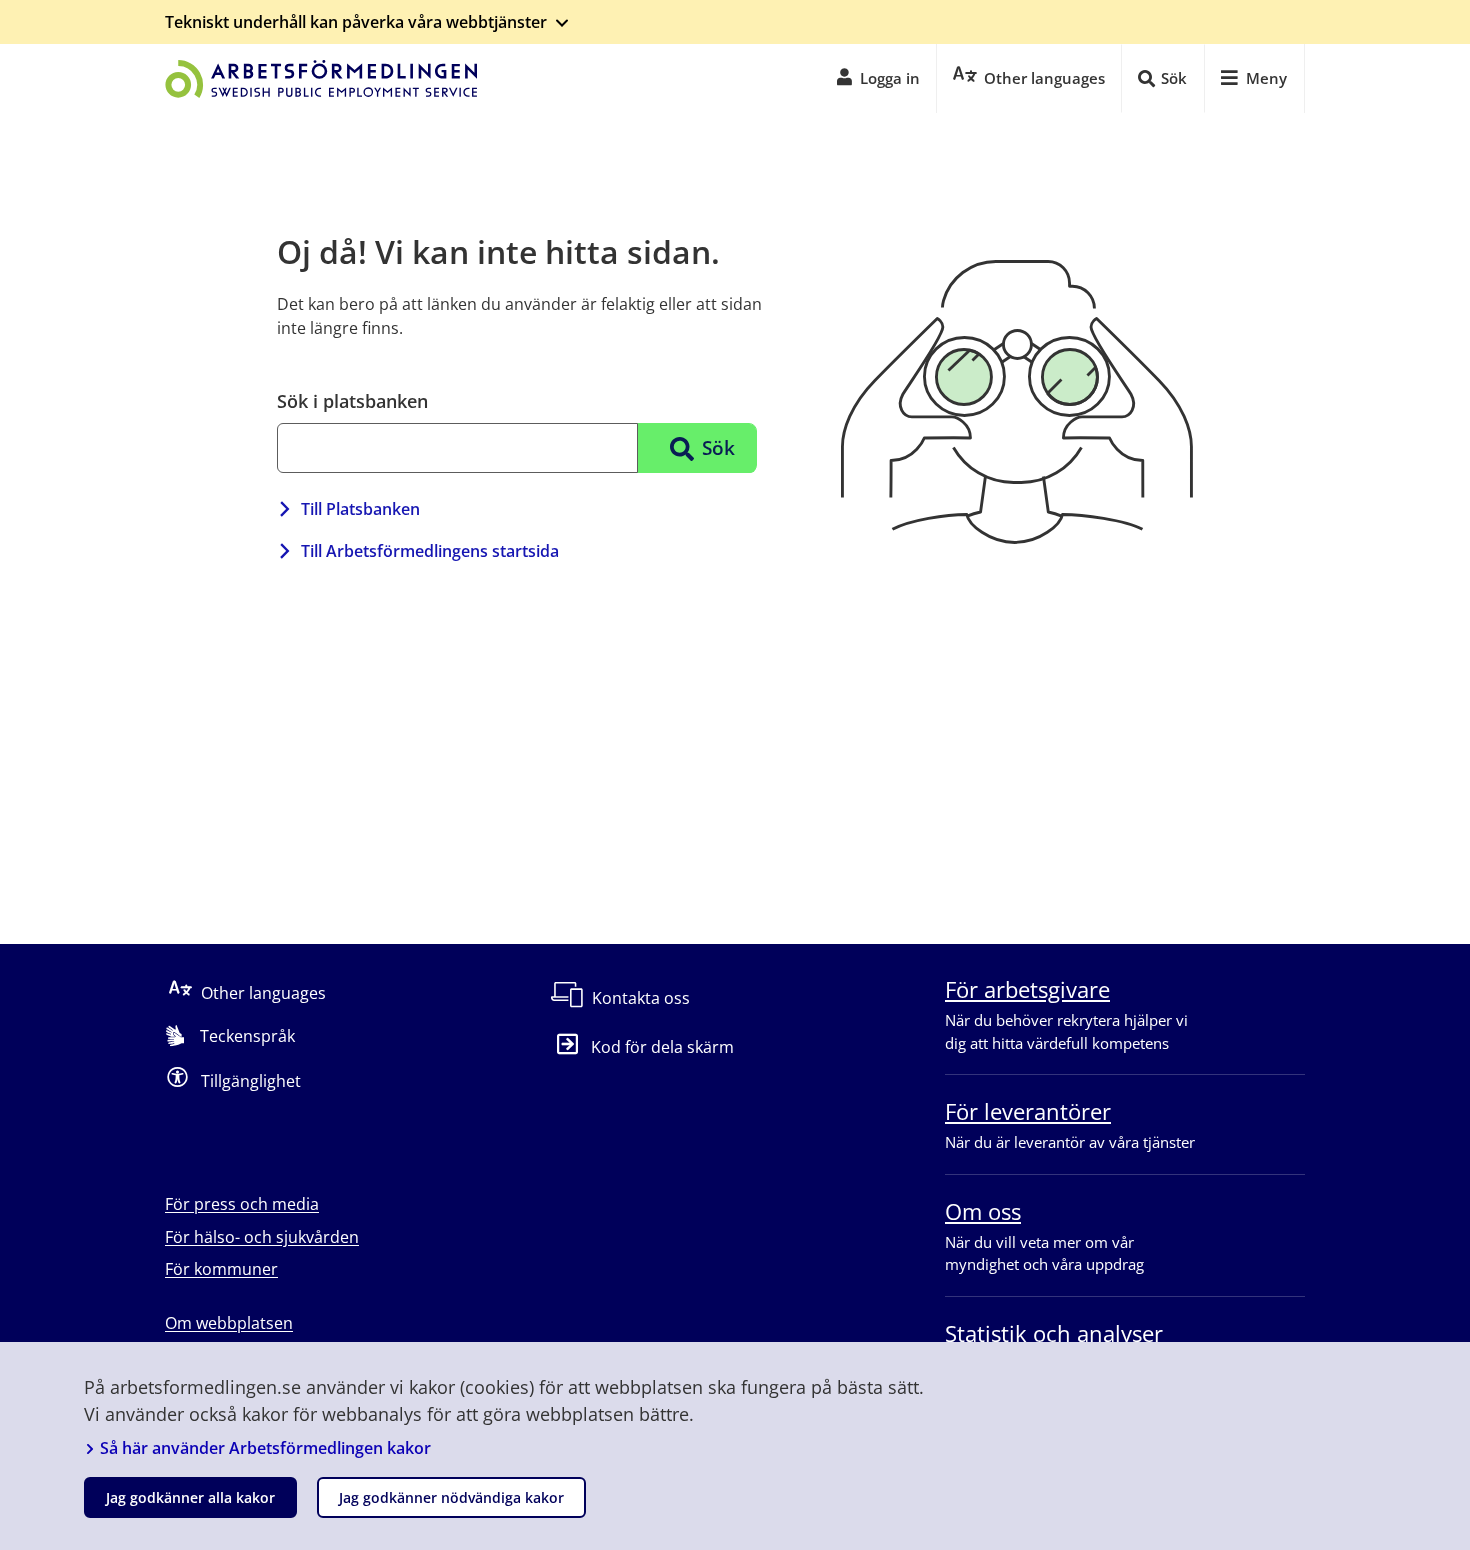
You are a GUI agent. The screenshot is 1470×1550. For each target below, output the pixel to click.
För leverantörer (1028, 1111)
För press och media (242, 1204)
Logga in (890, 78)
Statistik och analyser (1054, 1333)
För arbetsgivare (1027, 989)
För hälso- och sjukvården (262, 1237)
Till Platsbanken (360, 509)
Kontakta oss (641, 998)
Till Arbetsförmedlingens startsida (430, 551)
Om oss (983, 1211)
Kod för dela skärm (662, 1047)
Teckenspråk (247, 1036)
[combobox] (457, 448)
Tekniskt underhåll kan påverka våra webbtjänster (356, 22)
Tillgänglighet (251, 1081)
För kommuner (221, 1269)
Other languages (263, 993)
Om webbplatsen (229, 1323)
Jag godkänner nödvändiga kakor (451, 1497)
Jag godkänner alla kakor (190, 1497)
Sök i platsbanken (352, 401)
